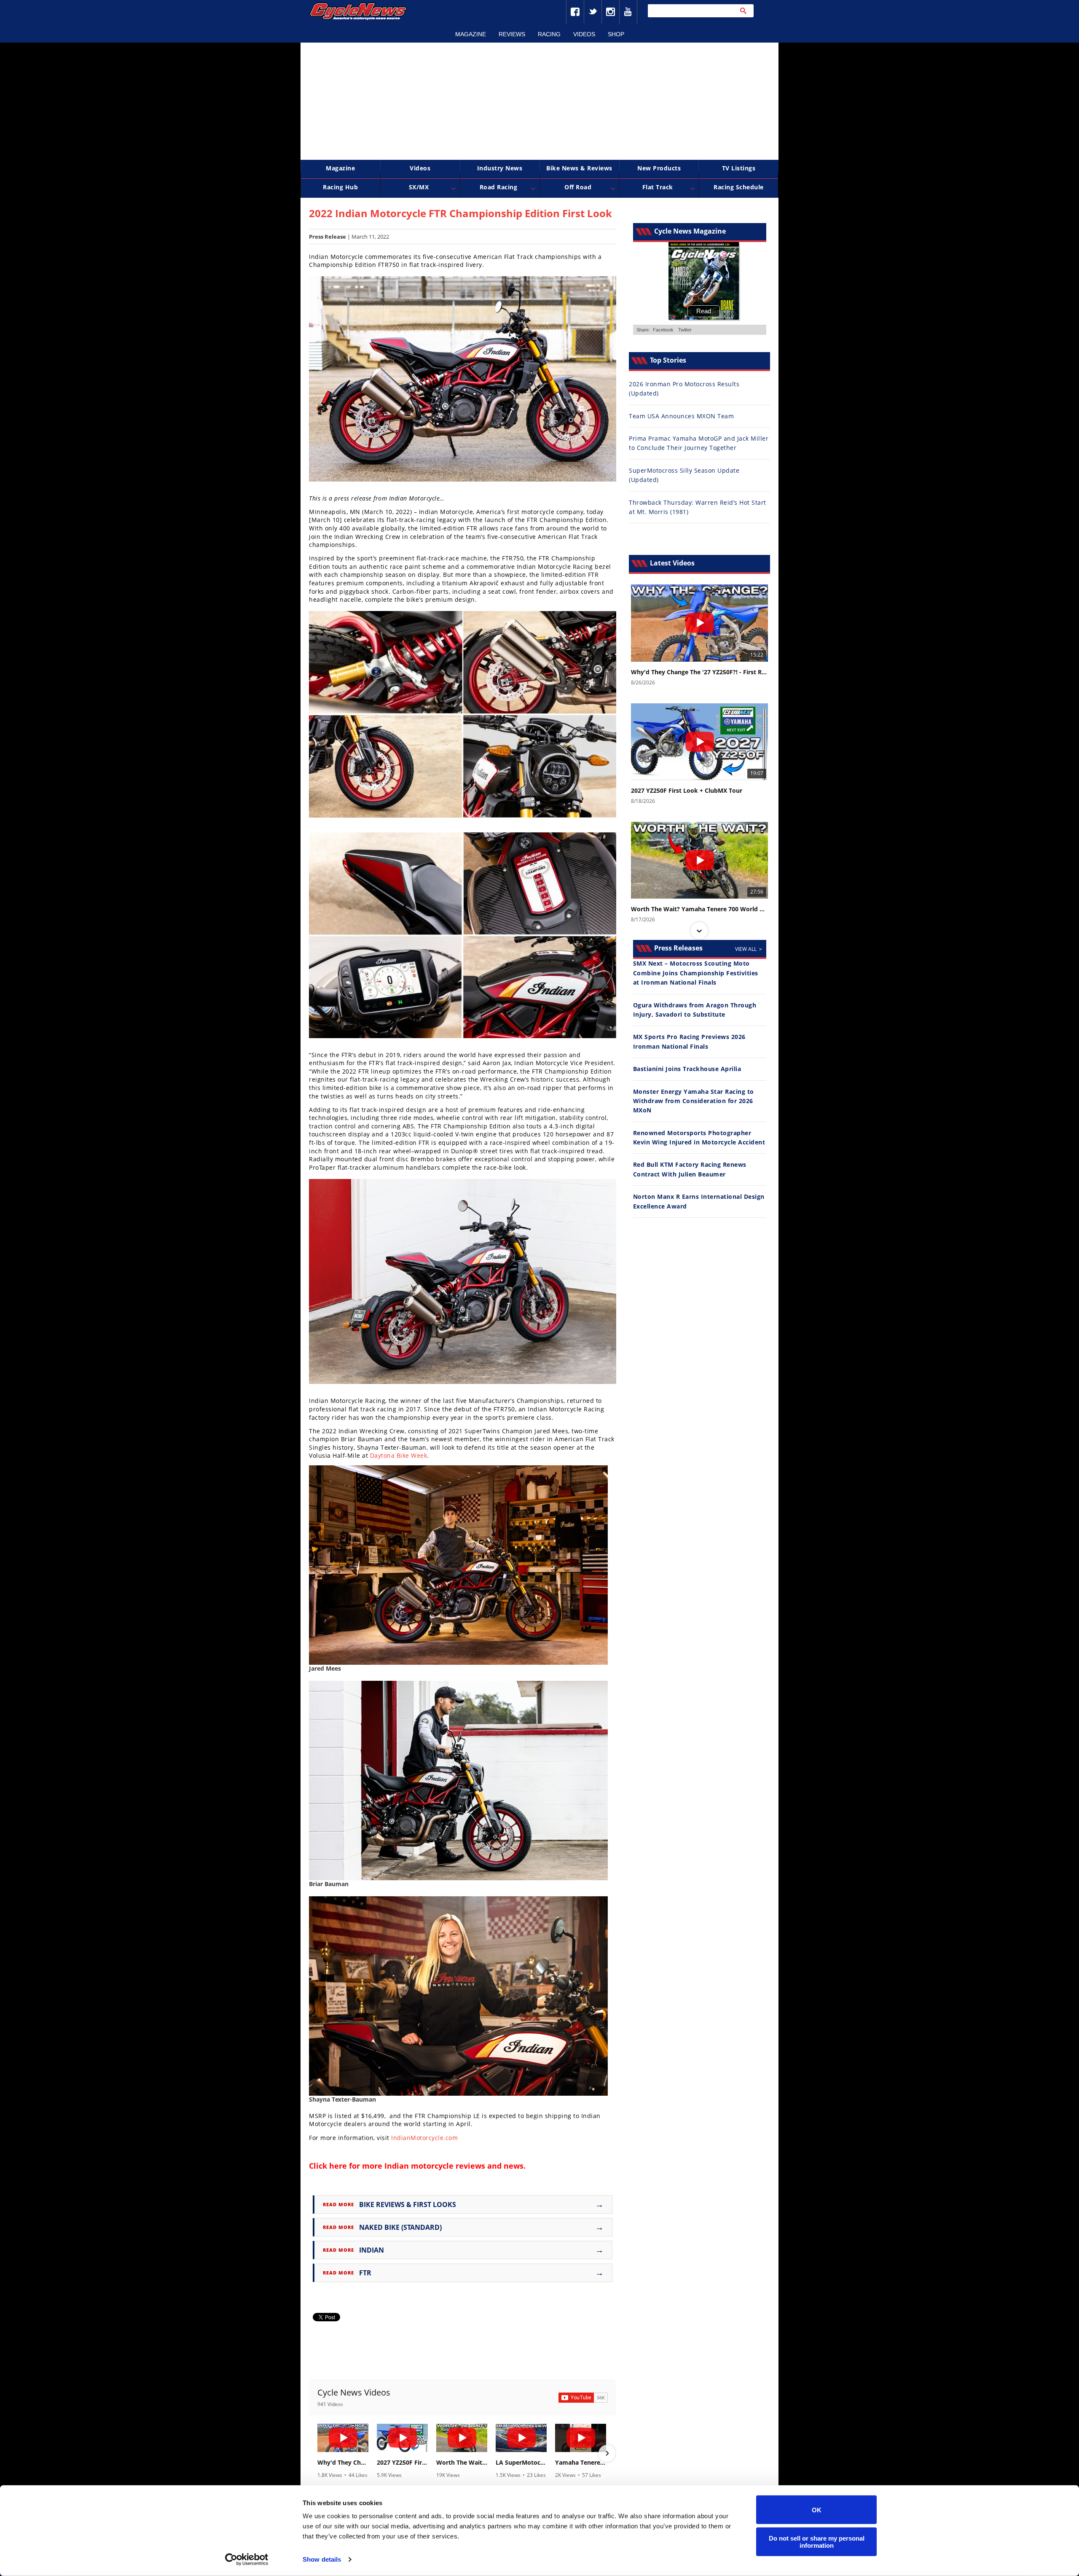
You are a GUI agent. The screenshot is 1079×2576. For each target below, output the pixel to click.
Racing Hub (340, 187)
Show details (322, 2559)
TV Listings (739, 168)
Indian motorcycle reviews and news (454, 2166)
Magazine (471, 34)
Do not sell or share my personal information (817, 2541)
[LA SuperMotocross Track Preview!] (521, 2438)
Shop (616, 34)
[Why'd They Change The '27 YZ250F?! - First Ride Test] (343, 2438)
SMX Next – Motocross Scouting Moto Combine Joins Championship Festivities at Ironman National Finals (696, 973)
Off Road (578, 187)
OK (817, 2510)
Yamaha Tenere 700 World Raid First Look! (581, 2463)
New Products (659, 168)
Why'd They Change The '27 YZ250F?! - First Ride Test (343, 2463)
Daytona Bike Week (399, 1455)
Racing (549, 34)
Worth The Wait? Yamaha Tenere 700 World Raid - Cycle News (462, 2463)
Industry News (500, 168)
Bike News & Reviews (579, 168)
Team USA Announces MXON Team (681, 416)
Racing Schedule (739, 187)
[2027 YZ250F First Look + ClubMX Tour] (402, 2438)
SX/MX (419, 187)
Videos (584, 34)
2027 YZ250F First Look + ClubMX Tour (402, 2463)
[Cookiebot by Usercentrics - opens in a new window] (247, 2560)
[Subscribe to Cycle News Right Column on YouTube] (583, 2398)
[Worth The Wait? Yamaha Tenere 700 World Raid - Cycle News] (462, 2438)
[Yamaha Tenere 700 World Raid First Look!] (581, 2438)
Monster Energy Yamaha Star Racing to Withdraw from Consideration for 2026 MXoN (694, 1101)
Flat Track (658, 187)
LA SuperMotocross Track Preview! (521, 2463)
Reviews (512, 34)
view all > (749, 949)
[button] (318, 2453)
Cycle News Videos (354, 2392)
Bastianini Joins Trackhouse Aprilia (687, 1069)
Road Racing (499, 187)
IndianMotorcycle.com (424, 2138)
